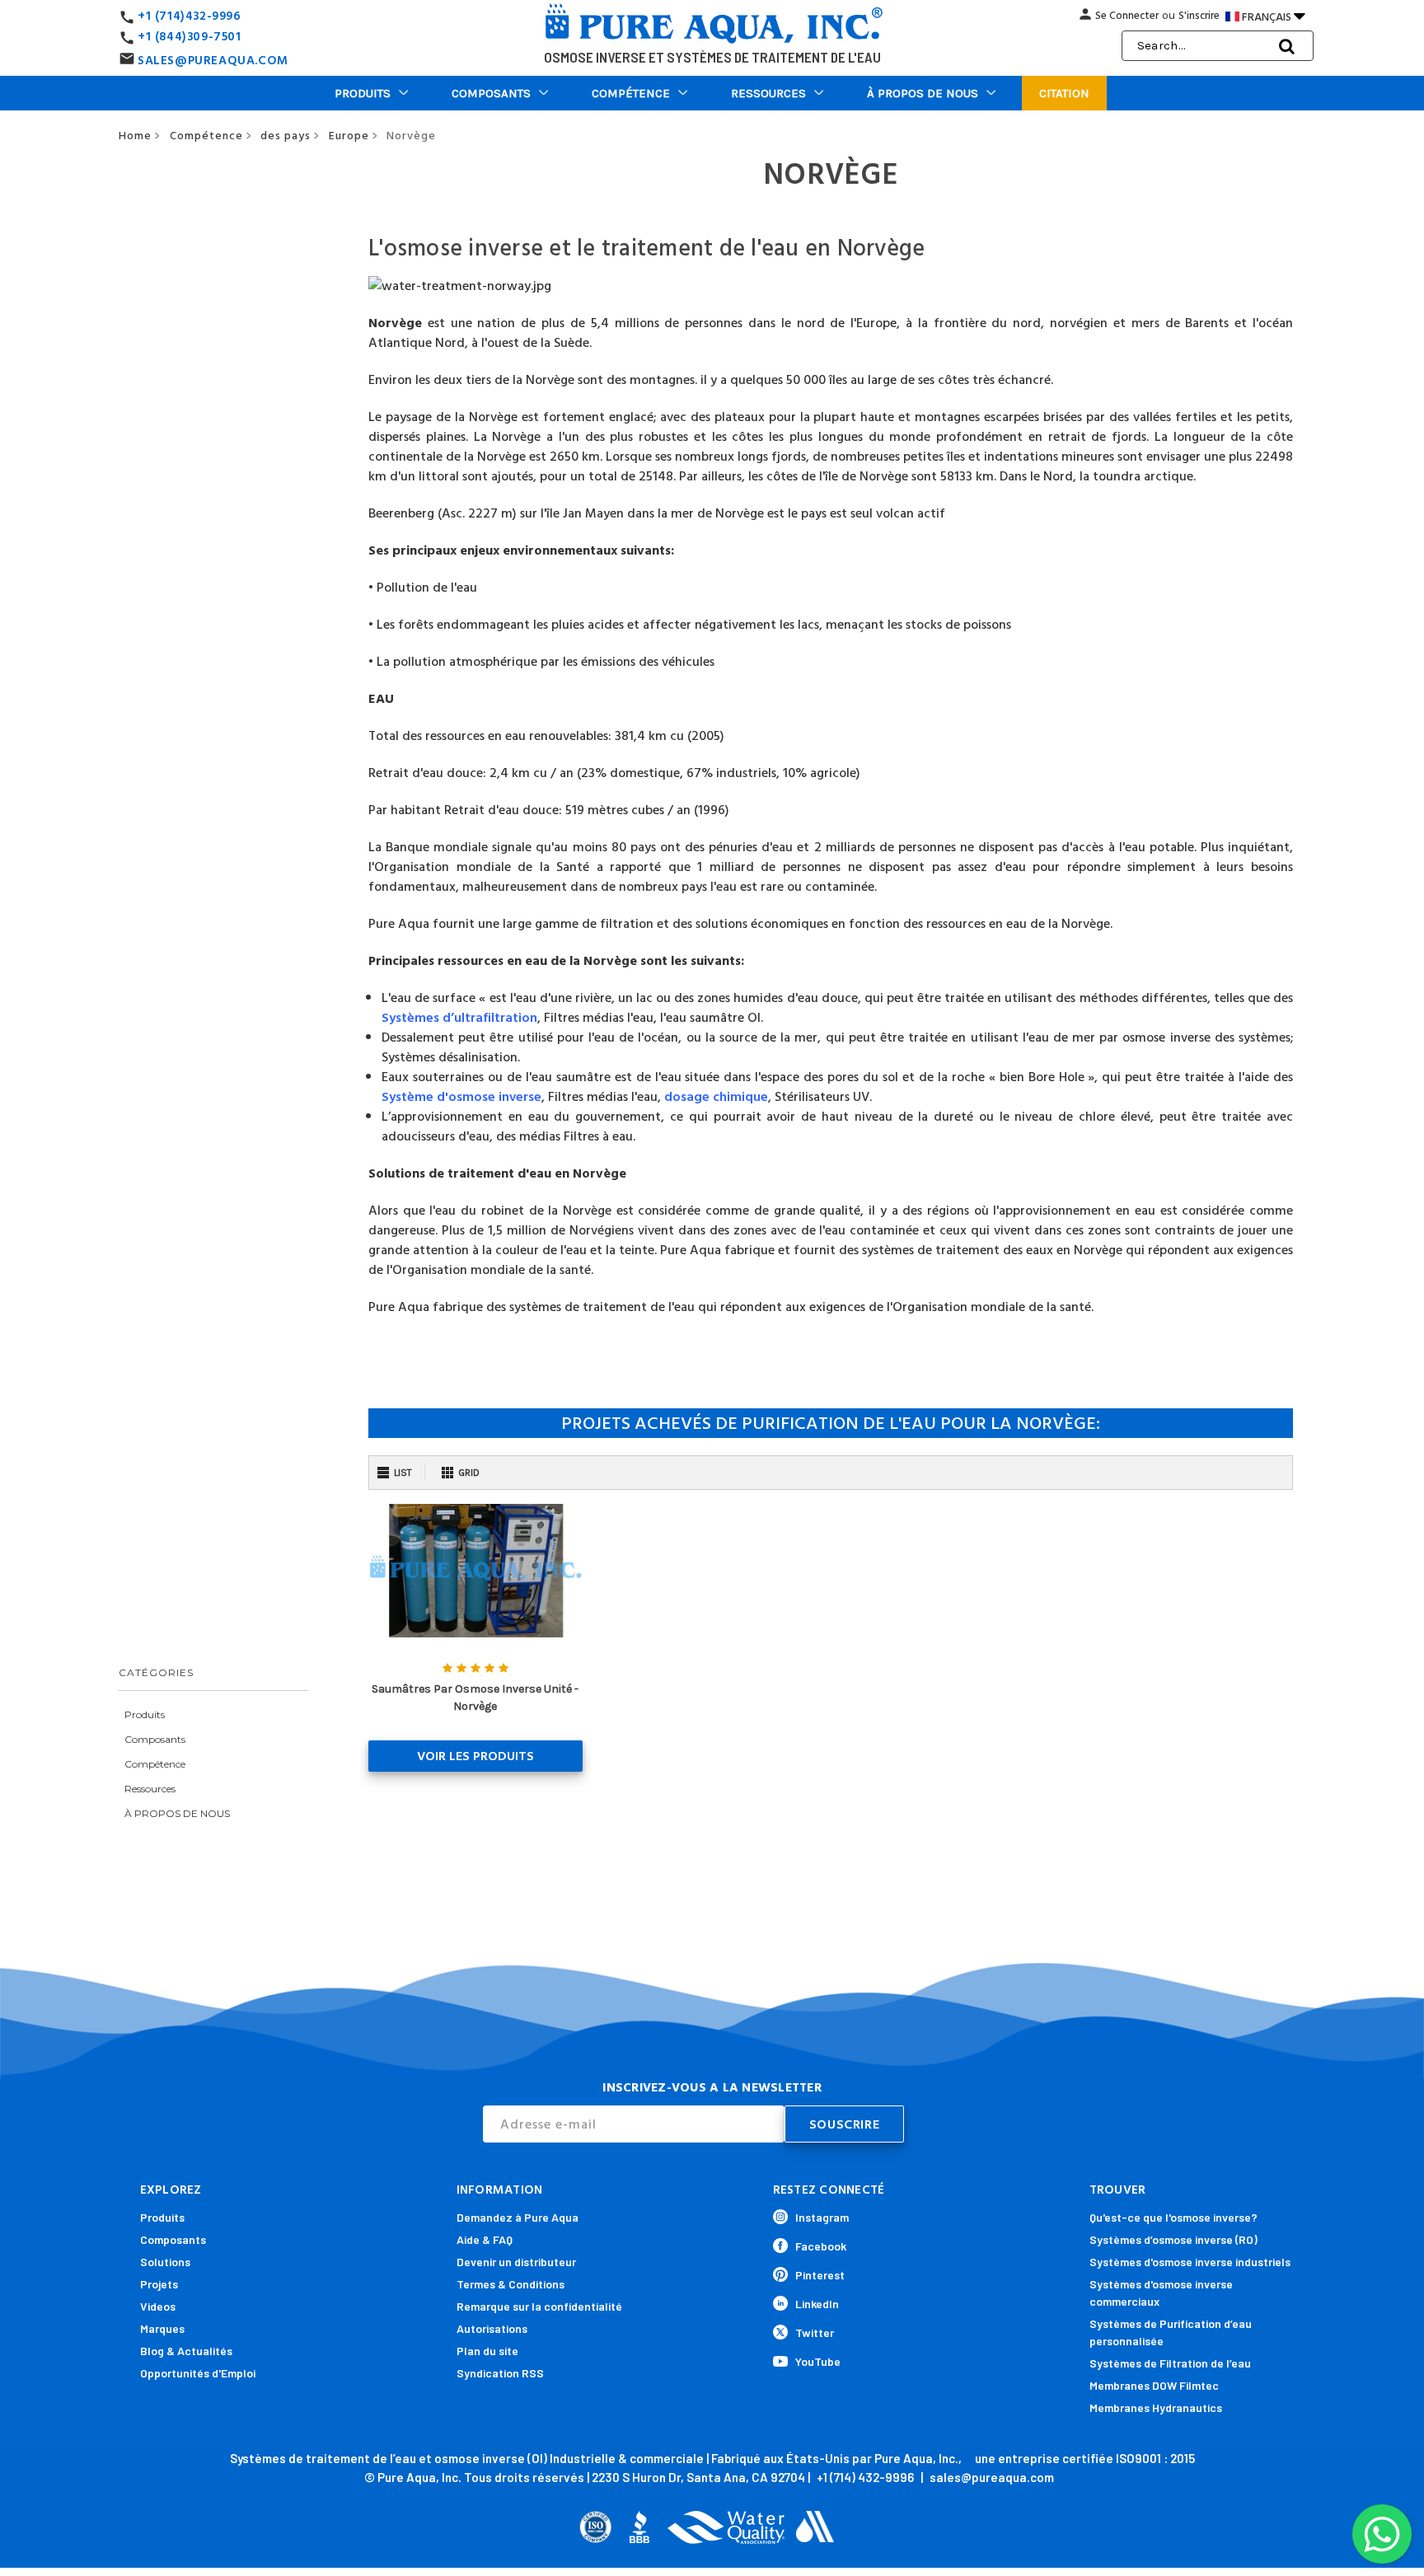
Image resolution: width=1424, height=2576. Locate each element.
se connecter (1127, 16)
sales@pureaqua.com (992, 2477)
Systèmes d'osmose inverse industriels (1190, 2262)
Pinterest (820, 2275)
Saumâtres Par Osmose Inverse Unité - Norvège (475, 1698)
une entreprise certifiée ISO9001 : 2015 (1085, 2458)
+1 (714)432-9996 (190, 16)
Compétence (631, 93)
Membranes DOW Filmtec (1154, 2385)
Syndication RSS (500, 2373)
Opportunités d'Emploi (198, 2373)
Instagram (822, 2217)
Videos (158, 2306)
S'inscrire (1199, 16)
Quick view (475, 1571)
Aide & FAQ (485, 2239)
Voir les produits (475, 1756)
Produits (363, 93)
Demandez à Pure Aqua (518, 2217)
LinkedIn (817, 2304)
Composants (491, 93)
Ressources (768, 93)
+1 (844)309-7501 (190, 37)
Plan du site (487, 2351)
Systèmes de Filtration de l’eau (1170, 2363)
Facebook (821, 2246)
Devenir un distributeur (516, 2262)
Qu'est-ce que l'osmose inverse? (1173, 2217)
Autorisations (492, 2328)
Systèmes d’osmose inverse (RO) (1173, 2239)
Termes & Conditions (511, 2284)
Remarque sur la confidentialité (539, 2306)
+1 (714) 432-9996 (865, 2477)
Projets (159, 2284)
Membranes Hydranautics (1156, 2407)
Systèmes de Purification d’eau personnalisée (1171, 2332)
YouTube (818, 2361)
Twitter (815, 2332)
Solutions (165, 2262)
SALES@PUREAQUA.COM (213, 61)
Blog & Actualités (186, 2351)
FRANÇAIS (1274, 16)
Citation (1064, 93)
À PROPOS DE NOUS (923, 93)
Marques (162, 2328)
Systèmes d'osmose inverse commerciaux (1161, 2293)
